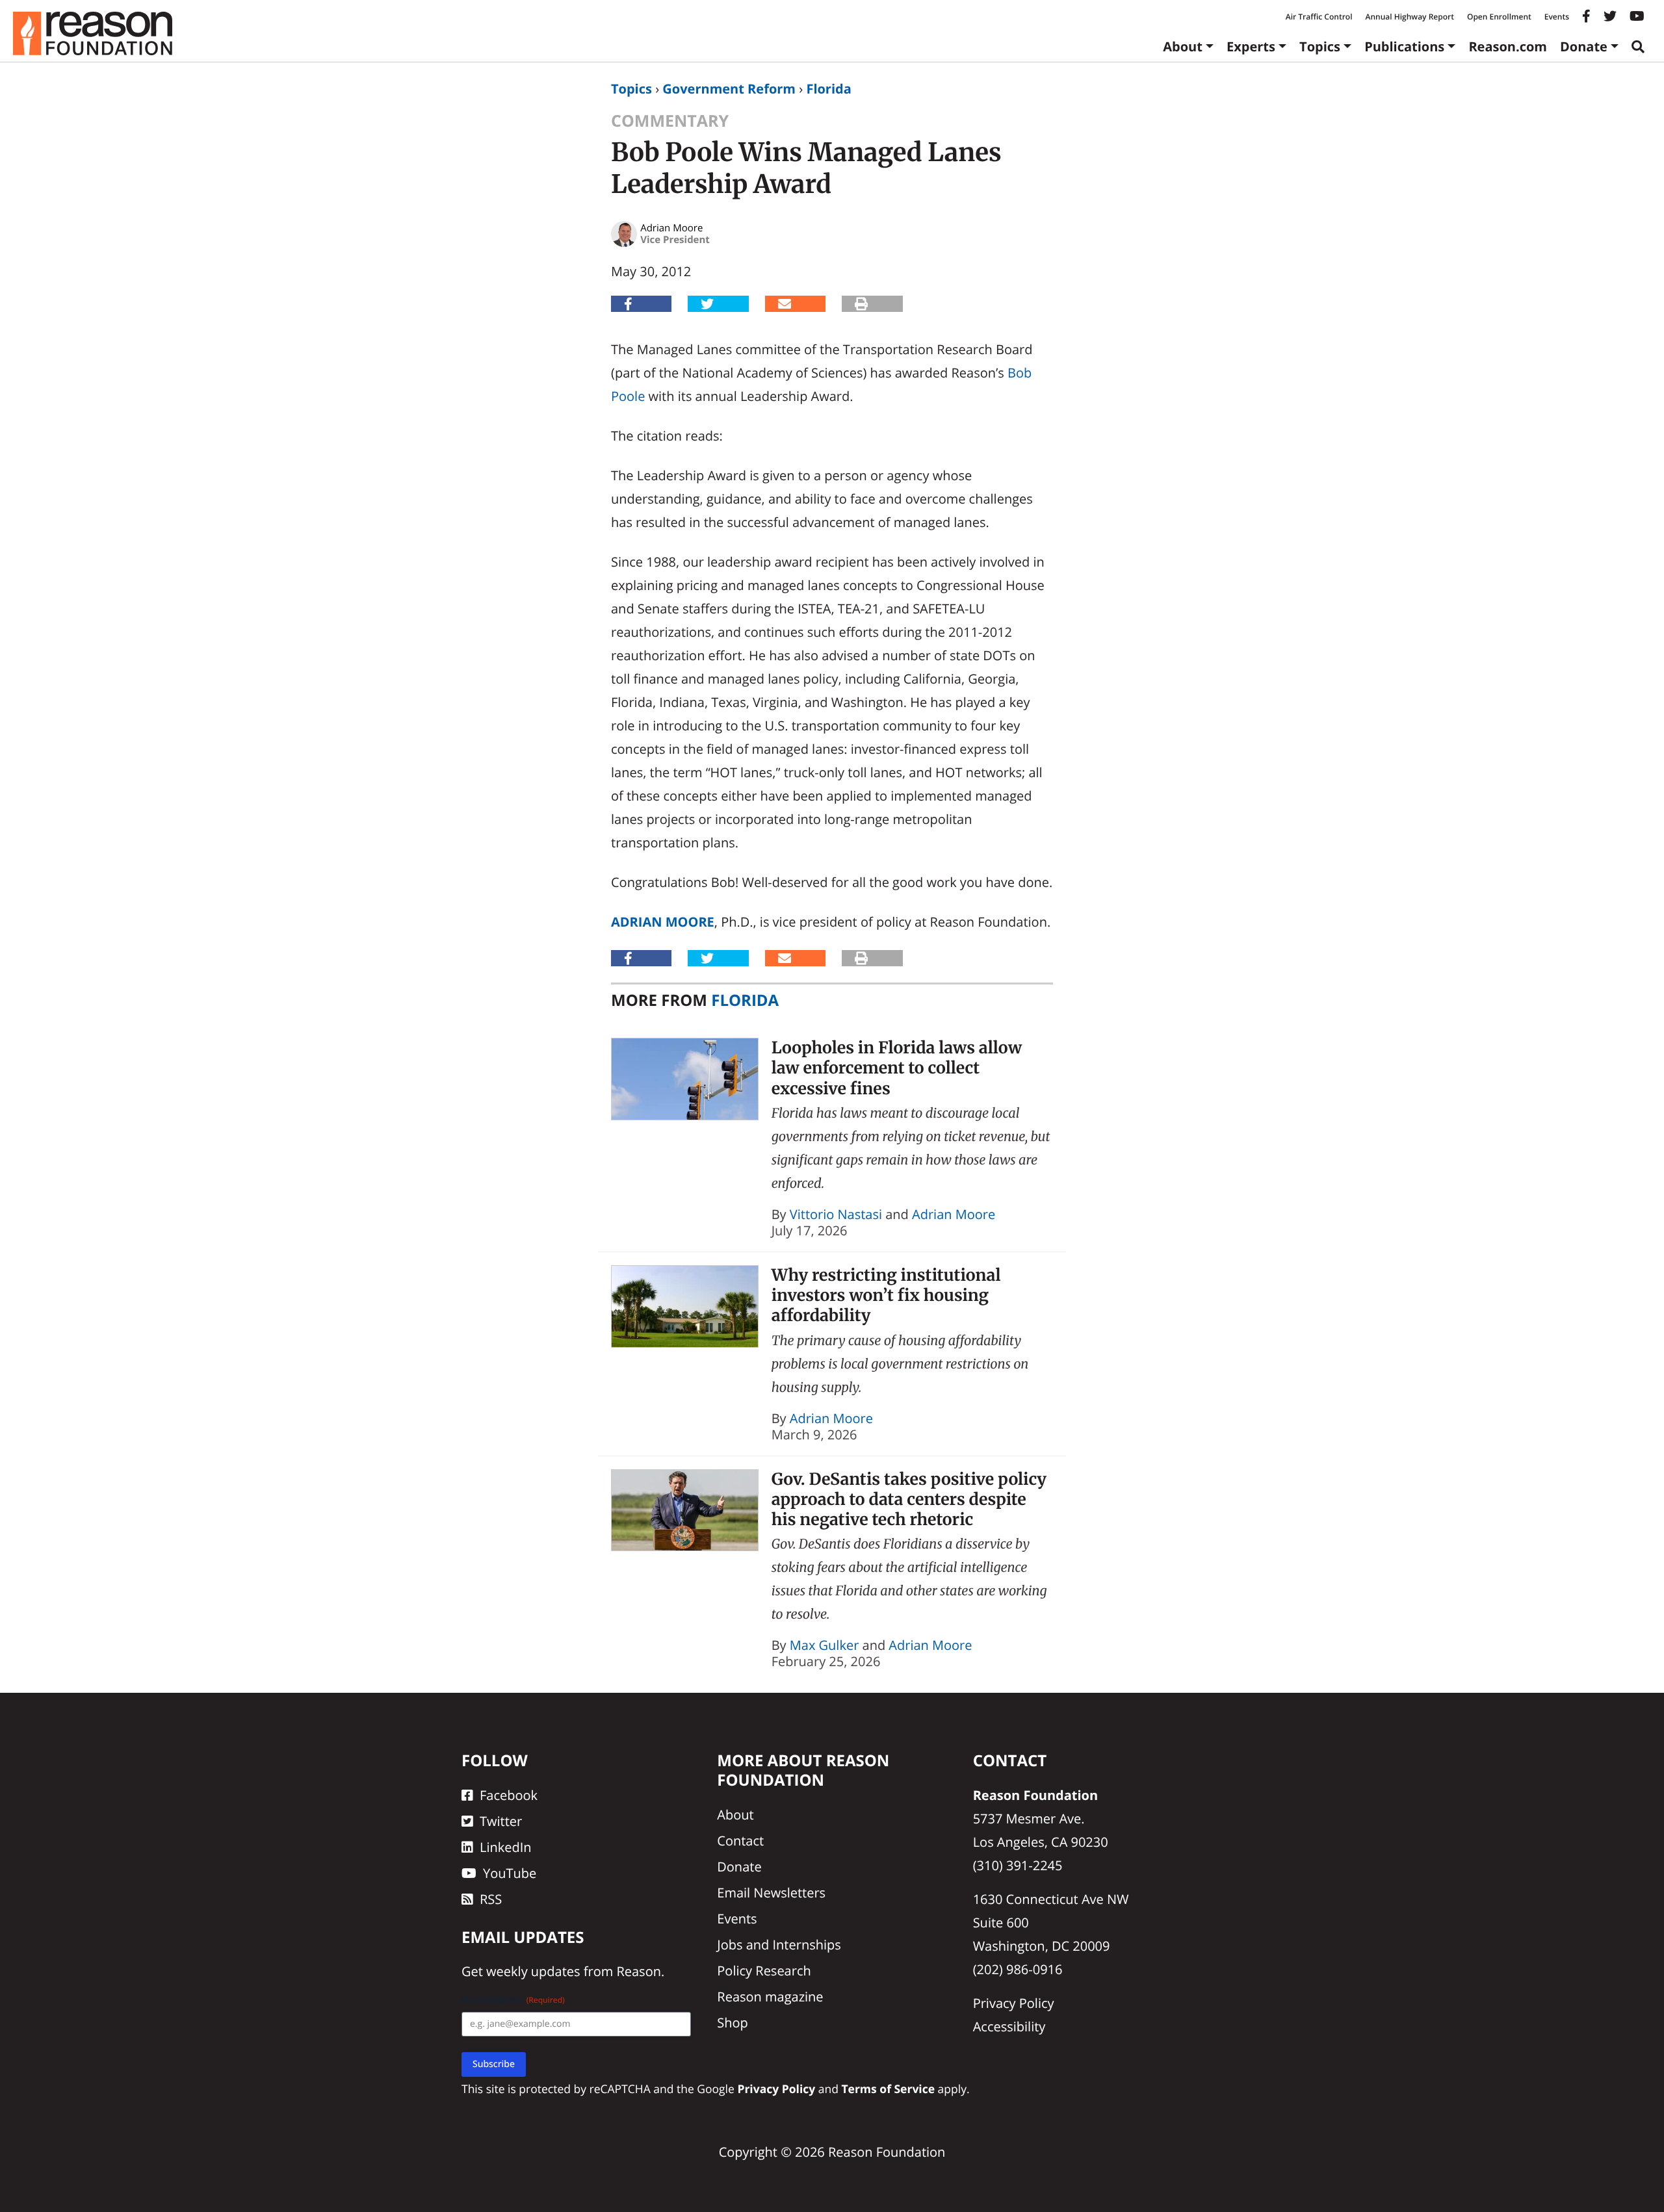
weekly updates (533, 1971)
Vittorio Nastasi (836, 1214)
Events (1557, 17)
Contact (740, 1841)
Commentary (670, 121)
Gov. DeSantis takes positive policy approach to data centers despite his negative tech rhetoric (909, 1499)
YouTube (510, 1873)
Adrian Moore (663, 922)
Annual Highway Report (1409, 17)
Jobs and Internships (779, 1945)
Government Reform (729, 89)
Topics (1320, 46)
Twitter (501, 1821)
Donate (1584, 46)
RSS (491, 1899)
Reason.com (1508, 46)
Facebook (509, 1795)
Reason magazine (770, 1997)
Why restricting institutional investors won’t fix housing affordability (886, 1295)
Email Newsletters (771, 1893)
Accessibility (1009, 2026)
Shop (733, 2023)
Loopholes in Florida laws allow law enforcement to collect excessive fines (897, 1068)
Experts (1251, 46)
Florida (828, 89)
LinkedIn (506, 1847)
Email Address (513, 2000)
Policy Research (764, 1971)
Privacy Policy (1014, 2003)
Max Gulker (825, 1645)
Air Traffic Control (1319, 17)
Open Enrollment (1499, 17)
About (1183, 46)
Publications (1404, 46)
